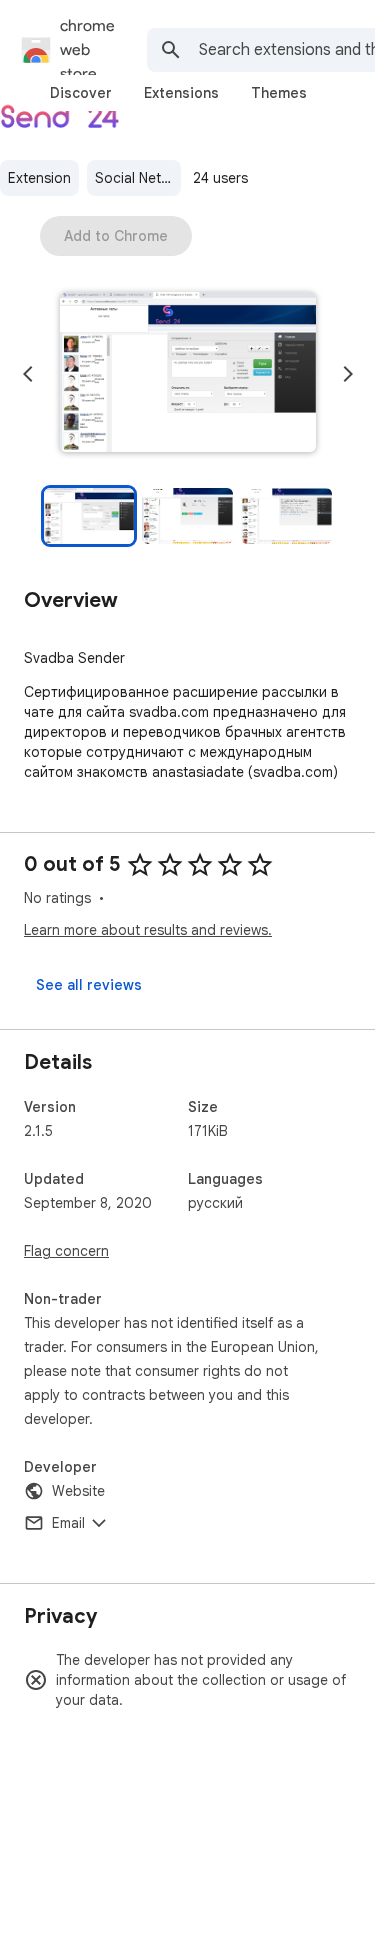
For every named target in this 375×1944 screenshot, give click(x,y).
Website (78, 1491)
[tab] (81, 93)
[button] (188, 374)
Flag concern (66, 1251)
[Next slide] (348, 374)
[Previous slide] (28, 374)
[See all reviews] (89, 985)
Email (68, 1523)
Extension (39, 178)
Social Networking (138, 178)
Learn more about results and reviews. (148, 930)
